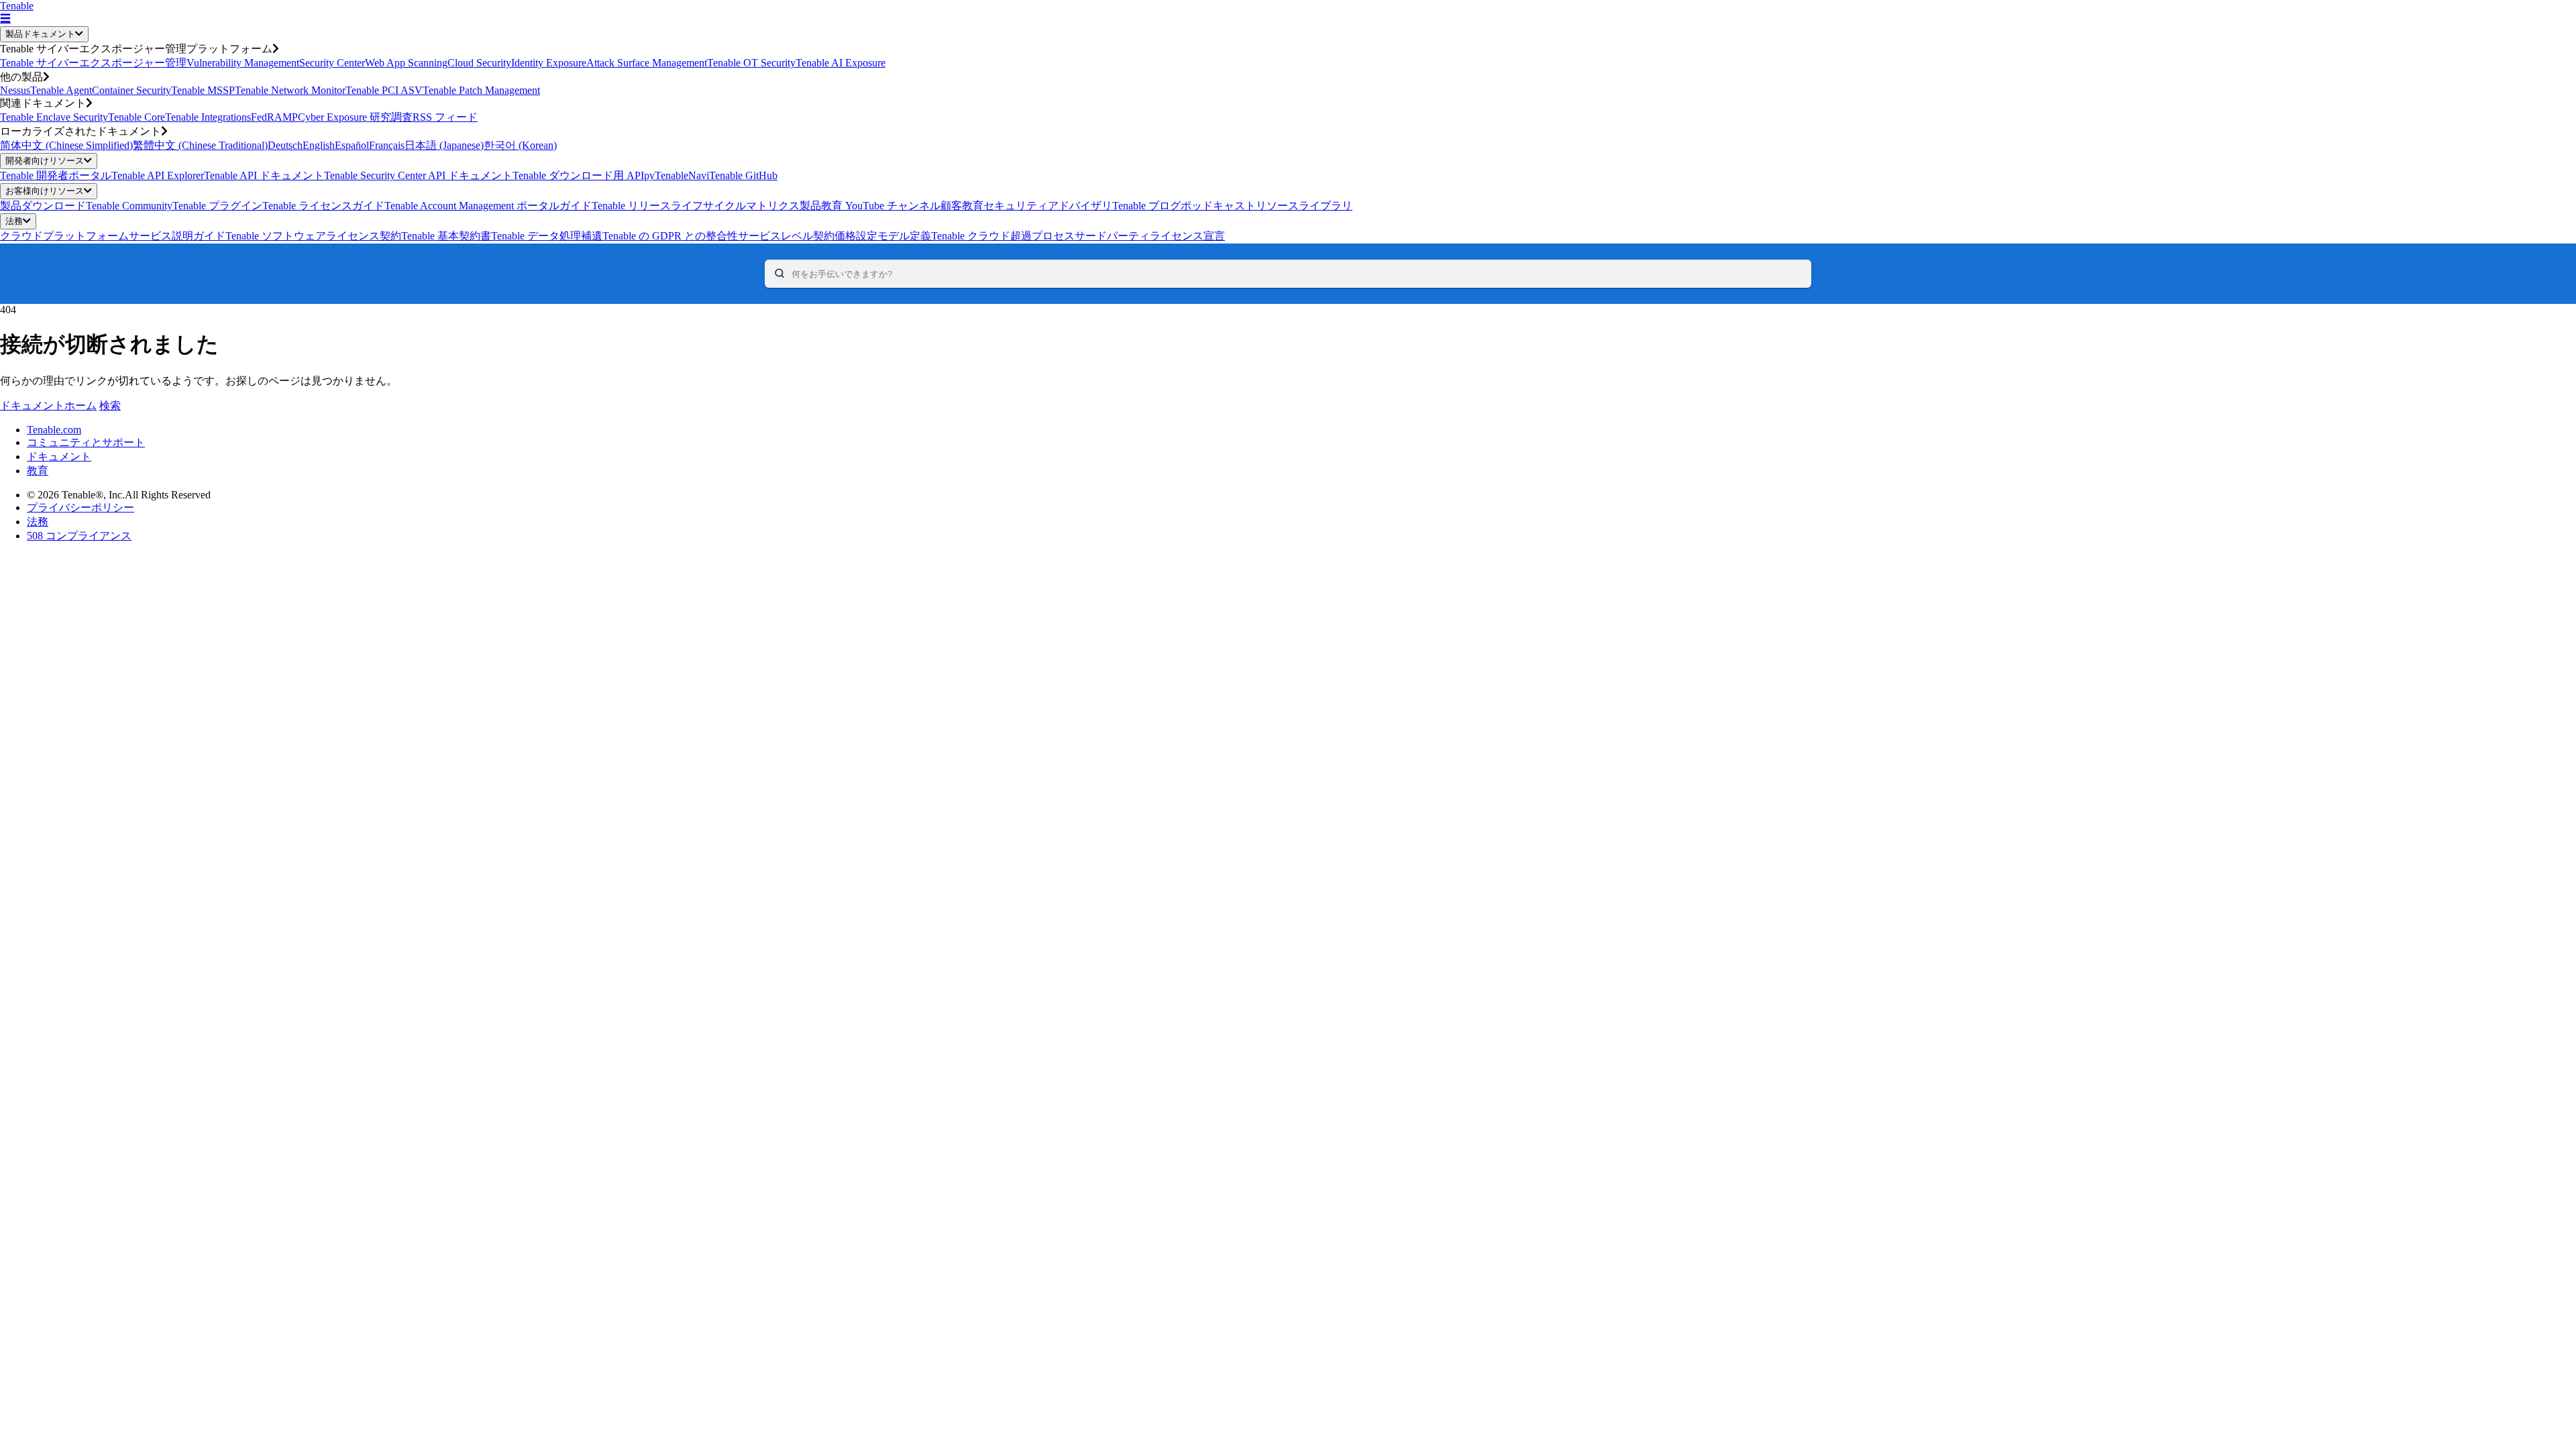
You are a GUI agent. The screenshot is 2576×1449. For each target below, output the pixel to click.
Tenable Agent (61, 90)
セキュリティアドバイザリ (1048, 206)
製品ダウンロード (43, 206)
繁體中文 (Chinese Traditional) (200, 145)
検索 (110, 406)
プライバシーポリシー (80, 507)
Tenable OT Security (751, 63)
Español (352, 145)
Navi (699, 175)
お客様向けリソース (45, 191)
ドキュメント (59, 457)
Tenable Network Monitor (290, 90)
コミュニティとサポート (86, 442)
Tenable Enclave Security (54, 117)
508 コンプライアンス (79, 536)
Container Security (131, 90)
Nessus (15, 90)
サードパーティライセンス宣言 (1150, 236)
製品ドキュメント (40, 34)
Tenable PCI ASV (384, 90)
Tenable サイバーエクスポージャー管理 (93, 63)
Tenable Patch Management (481, 90)
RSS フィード (445, 117)
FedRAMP (274, 117)
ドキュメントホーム (48, 406)
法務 (14, 221)
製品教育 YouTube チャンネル (870, 206)
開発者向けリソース (45, 161)
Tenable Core (137, 117)
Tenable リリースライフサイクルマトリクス (696, 206)
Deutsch (285, 145)
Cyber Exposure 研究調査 (355, 117)
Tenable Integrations (208, 117)
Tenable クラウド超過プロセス (1003, 236)
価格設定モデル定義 (883, 236)
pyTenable (666, 175)
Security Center (332, 63)
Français (387, 145)
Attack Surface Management (647, 63)
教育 (38, 471)
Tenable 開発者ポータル (56, 175)
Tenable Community (129, 206)
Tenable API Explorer (158, 175)
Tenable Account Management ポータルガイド (488, 206)
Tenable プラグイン (217, 206)
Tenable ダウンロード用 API (578, 175)
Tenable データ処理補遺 (547, 236)
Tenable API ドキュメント (264, 175)
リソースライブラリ (1304, 206)
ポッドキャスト (1218, 206)
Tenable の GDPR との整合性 (670, 236)
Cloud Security (479, 63)
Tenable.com (54, 430)
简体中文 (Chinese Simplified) (66, 145)
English (319, 145)
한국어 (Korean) (520, 145)
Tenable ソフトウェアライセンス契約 (313, 236)
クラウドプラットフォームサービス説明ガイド (113, 236)
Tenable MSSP (203, 90)
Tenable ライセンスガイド (323, 206)
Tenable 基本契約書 (446, 236)
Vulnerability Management (243, 63)
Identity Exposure (549, 63)
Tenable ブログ (1146, 206)
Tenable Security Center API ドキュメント (418, 175)
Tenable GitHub (743, 175)
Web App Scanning (406, 63)
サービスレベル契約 (786, 236)
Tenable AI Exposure (841, 63)
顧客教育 (962, 206)
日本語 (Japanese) (444, 145)
